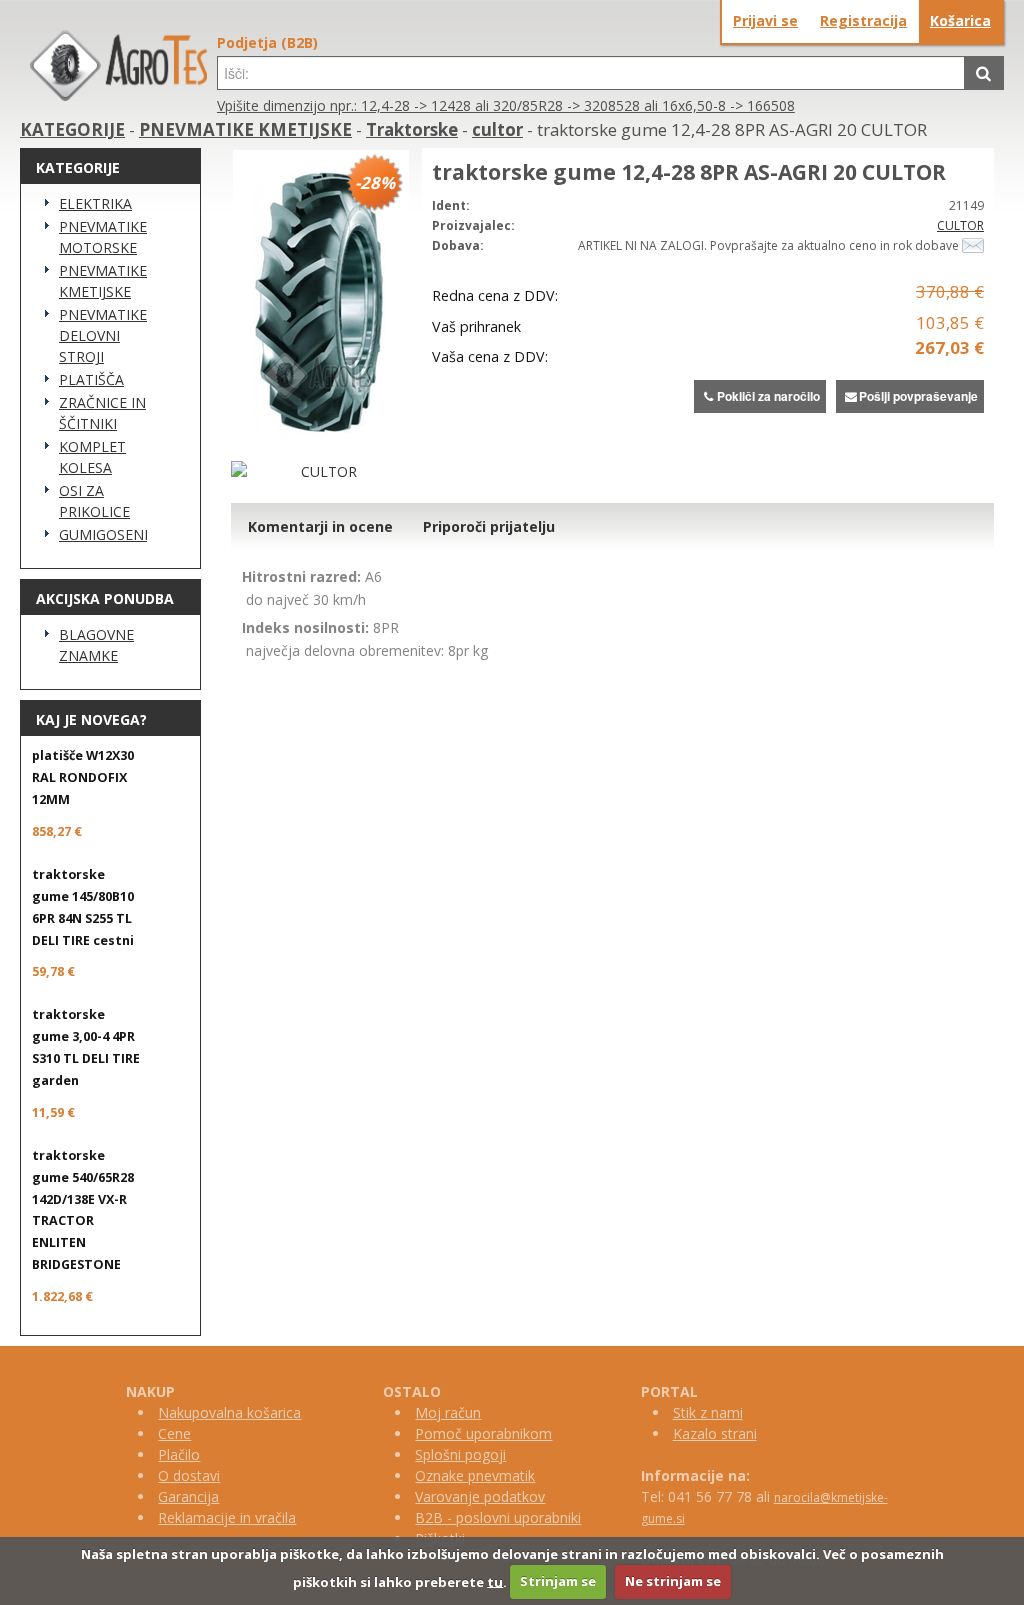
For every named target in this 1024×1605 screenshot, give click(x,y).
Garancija (188, 1496)
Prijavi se (765, 20)
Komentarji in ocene (320, 526)
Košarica (960, 20)
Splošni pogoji (460, 1454)
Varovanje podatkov (480, 1496)
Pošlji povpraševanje (918, 396)
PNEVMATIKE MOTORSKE (103, 237)
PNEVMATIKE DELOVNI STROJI (103, 335)
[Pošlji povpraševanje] (973, 245)
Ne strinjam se (673, 1581)
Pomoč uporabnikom (483, 1433)
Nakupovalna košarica (229, 1412)
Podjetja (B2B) (267, 42)
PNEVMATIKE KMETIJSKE (245, 129)
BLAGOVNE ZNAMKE (96, 645)
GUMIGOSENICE (103, 534)
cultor (497, 129)
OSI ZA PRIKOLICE (94, 501)
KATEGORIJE (72, 129)
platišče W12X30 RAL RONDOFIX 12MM (83, 777)
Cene (174, 1433)
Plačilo (179, 1454)
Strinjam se (558, 1581)
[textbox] (591, 73)
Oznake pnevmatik (475, 1475)
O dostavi (189, 1475)
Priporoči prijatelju (489, 526)
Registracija (863, 20)
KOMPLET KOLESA (92, 457)
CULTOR (960, 225)
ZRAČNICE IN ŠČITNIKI (102, 413)
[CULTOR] (321, 471)
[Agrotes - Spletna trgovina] (118, 95)
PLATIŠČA (91, 379)
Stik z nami (708, 1412)
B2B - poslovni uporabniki (498, 1517)
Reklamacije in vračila (227, 1517)
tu (495, 1581)
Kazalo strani (715, 1433)
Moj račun (448, 1412)
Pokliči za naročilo (768, 396)
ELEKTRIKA (95, 203)
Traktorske (412, 129)
